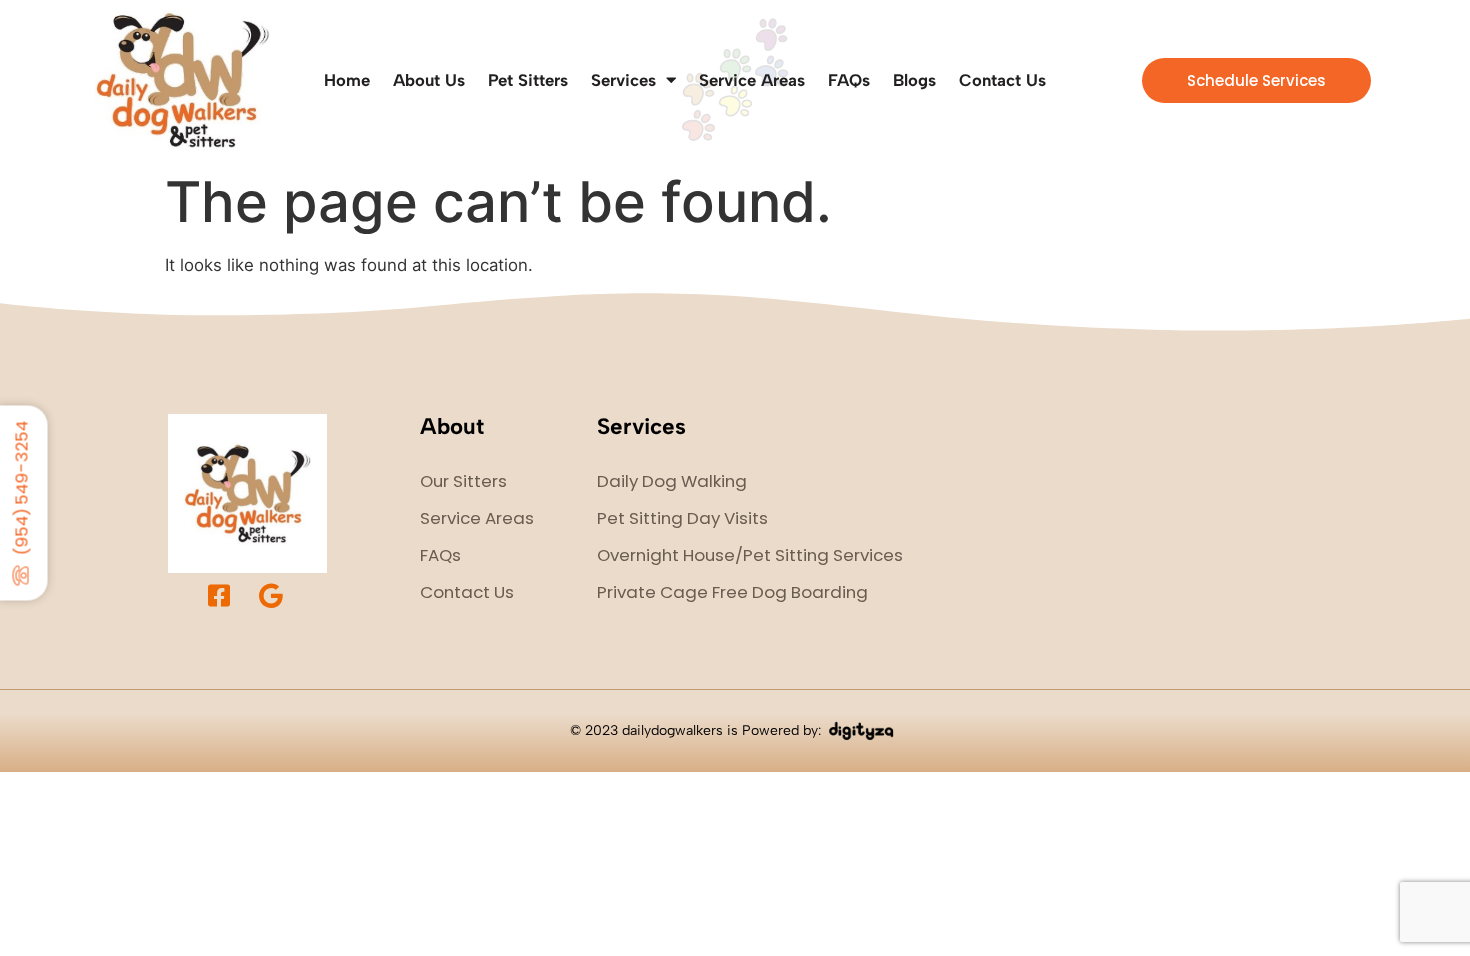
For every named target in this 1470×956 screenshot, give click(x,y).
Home (347, 80)
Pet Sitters (528, 80)
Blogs (914, 80)
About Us (429, 80)
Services (623, 80)
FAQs (849, 80)
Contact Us (1002, 80)
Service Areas (752, 80)
